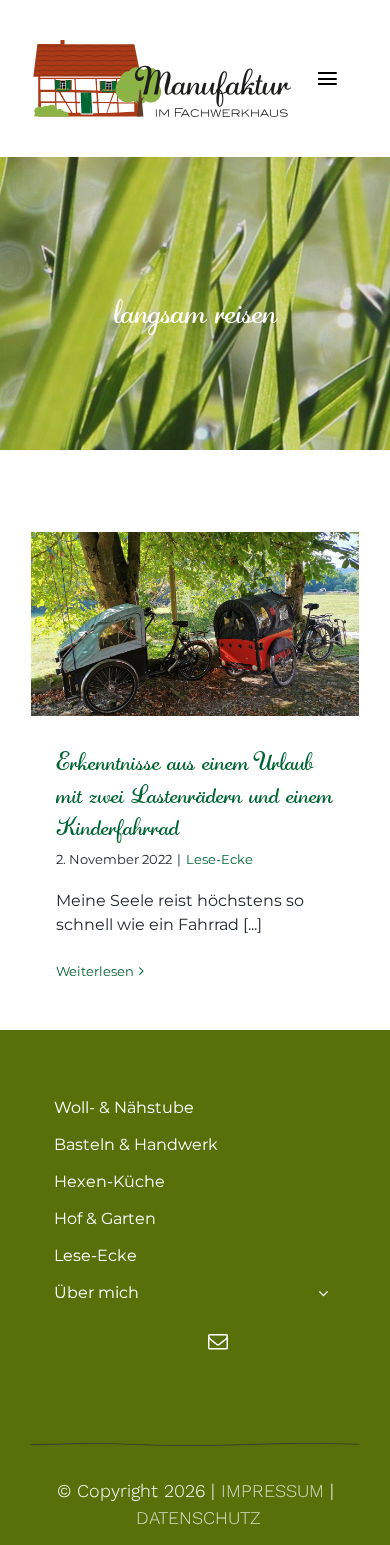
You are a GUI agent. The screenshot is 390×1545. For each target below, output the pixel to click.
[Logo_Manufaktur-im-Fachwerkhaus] (160, 47)
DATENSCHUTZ (198, 1517)
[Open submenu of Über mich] (323, 1293)
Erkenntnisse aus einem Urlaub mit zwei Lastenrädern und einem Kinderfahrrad (194, 795)
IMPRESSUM (272, 1490)
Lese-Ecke (219, 859)
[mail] (218, 1342)
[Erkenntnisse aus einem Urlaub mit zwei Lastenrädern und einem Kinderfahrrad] (195, 624)
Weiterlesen (95, 971)
